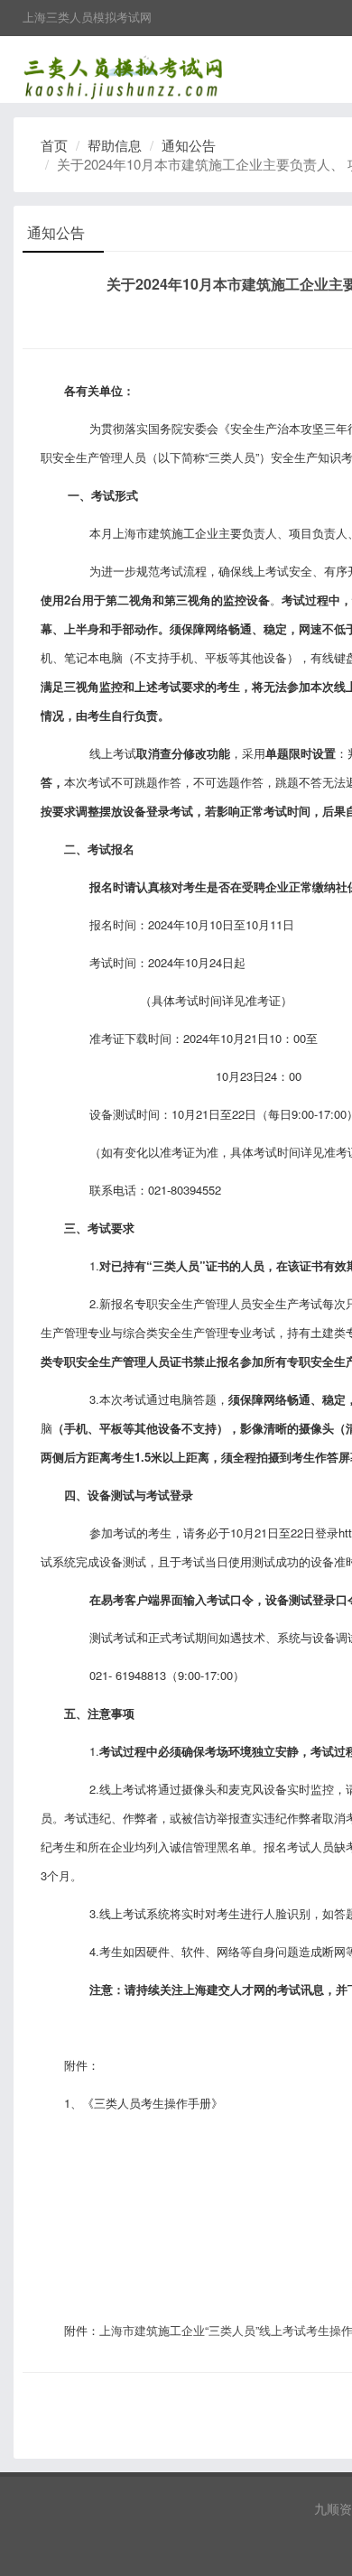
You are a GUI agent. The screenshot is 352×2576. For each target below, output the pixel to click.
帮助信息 (115, 145)
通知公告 (189, 145)
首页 (54, 145)
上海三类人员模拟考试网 (87, 17)
